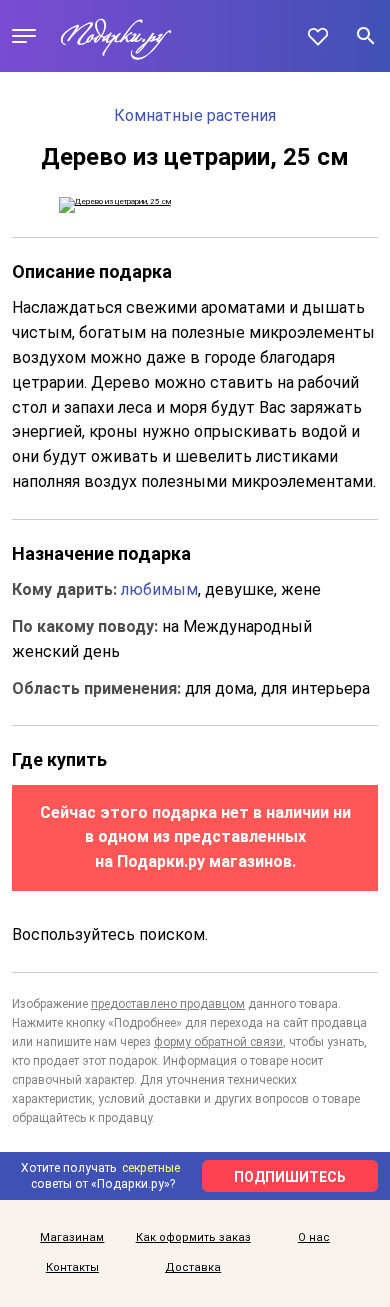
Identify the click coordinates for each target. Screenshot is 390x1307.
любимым (159, 589)
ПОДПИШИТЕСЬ (290, 1177)
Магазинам (72, 1238)
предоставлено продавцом (168, 1004)
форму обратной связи (218, 1042)
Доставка (193, 1268)
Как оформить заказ (193, 1238)
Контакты (72, 1268)
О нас (314, 1238)
